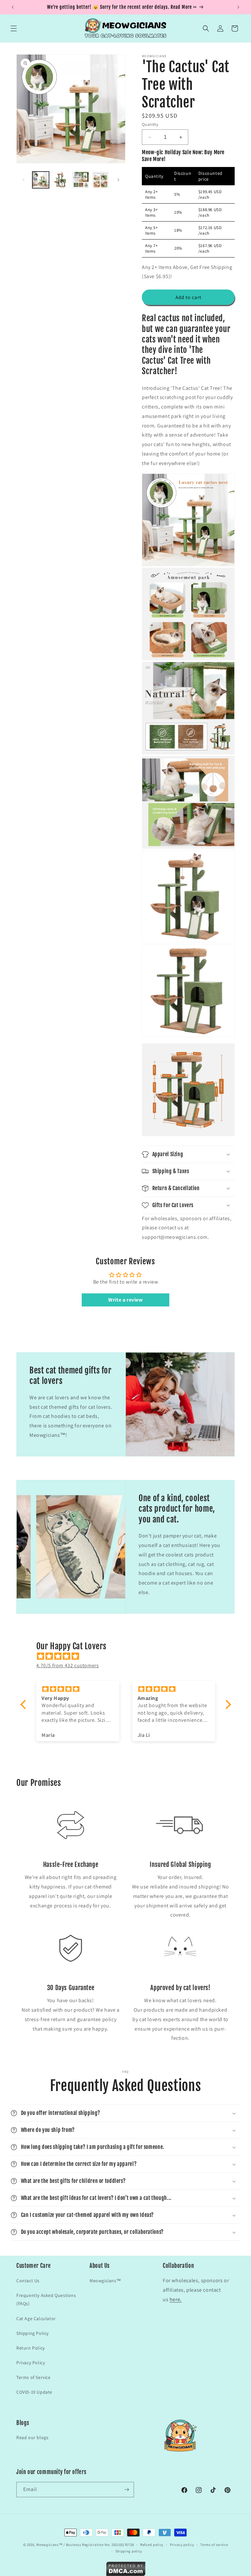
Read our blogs (32, 2437)
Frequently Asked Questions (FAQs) (46, 2299)
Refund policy (152, 2545)
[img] (129, 1656)
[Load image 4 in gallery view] (100, 180)
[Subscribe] (126, 2490)
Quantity (150, 124)
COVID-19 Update (34, 2392)
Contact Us (28, 2281)
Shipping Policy (33, 2333)
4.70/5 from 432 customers (68, 1665)
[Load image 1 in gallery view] (41, 180)
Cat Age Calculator (36, 2318)
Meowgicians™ (105, 2281)
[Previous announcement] (13, 7)
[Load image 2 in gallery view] (61, 180)
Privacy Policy (31, 2363)
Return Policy (31, 2348)
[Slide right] (118, 180)
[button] (14, 28)
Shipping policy (129, 2551)
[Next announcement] (238, 7)
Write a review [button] (125, 1300)
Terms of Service (33, 2377)
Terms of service (214, 2545)
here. (176, 2299)
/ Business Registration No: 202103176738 (99, 2545)
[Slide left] (24, 180)
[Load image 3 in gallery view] (81, 180)
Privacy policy (182, 2545)
